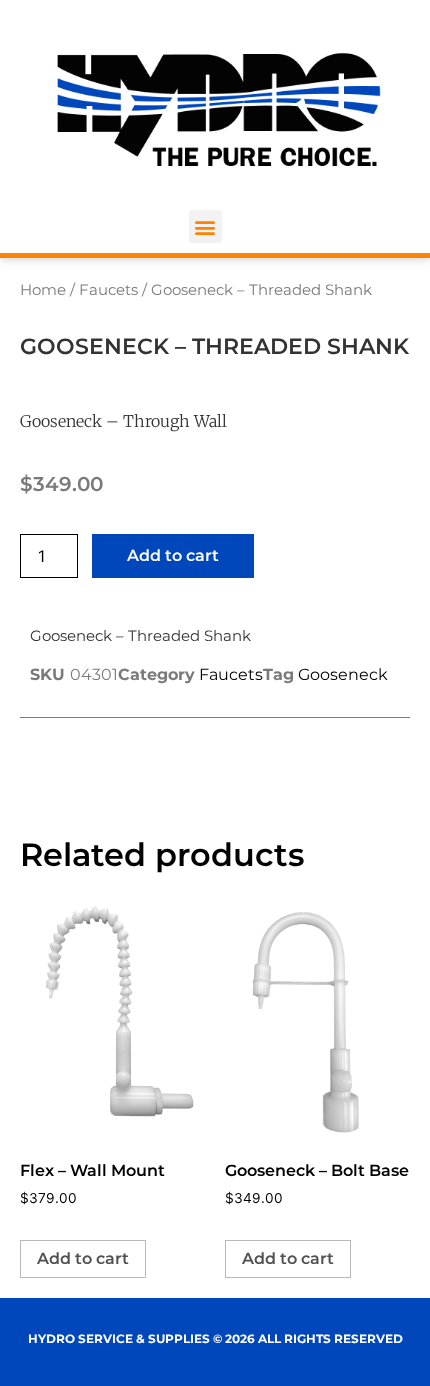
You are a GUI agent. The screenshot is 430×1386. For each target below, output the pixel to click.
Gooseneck (343, 674)
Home (43, 290)
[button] (205, 226)
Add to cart (173, 555)
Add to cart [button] (83, 1258)
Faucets (108, 290)
